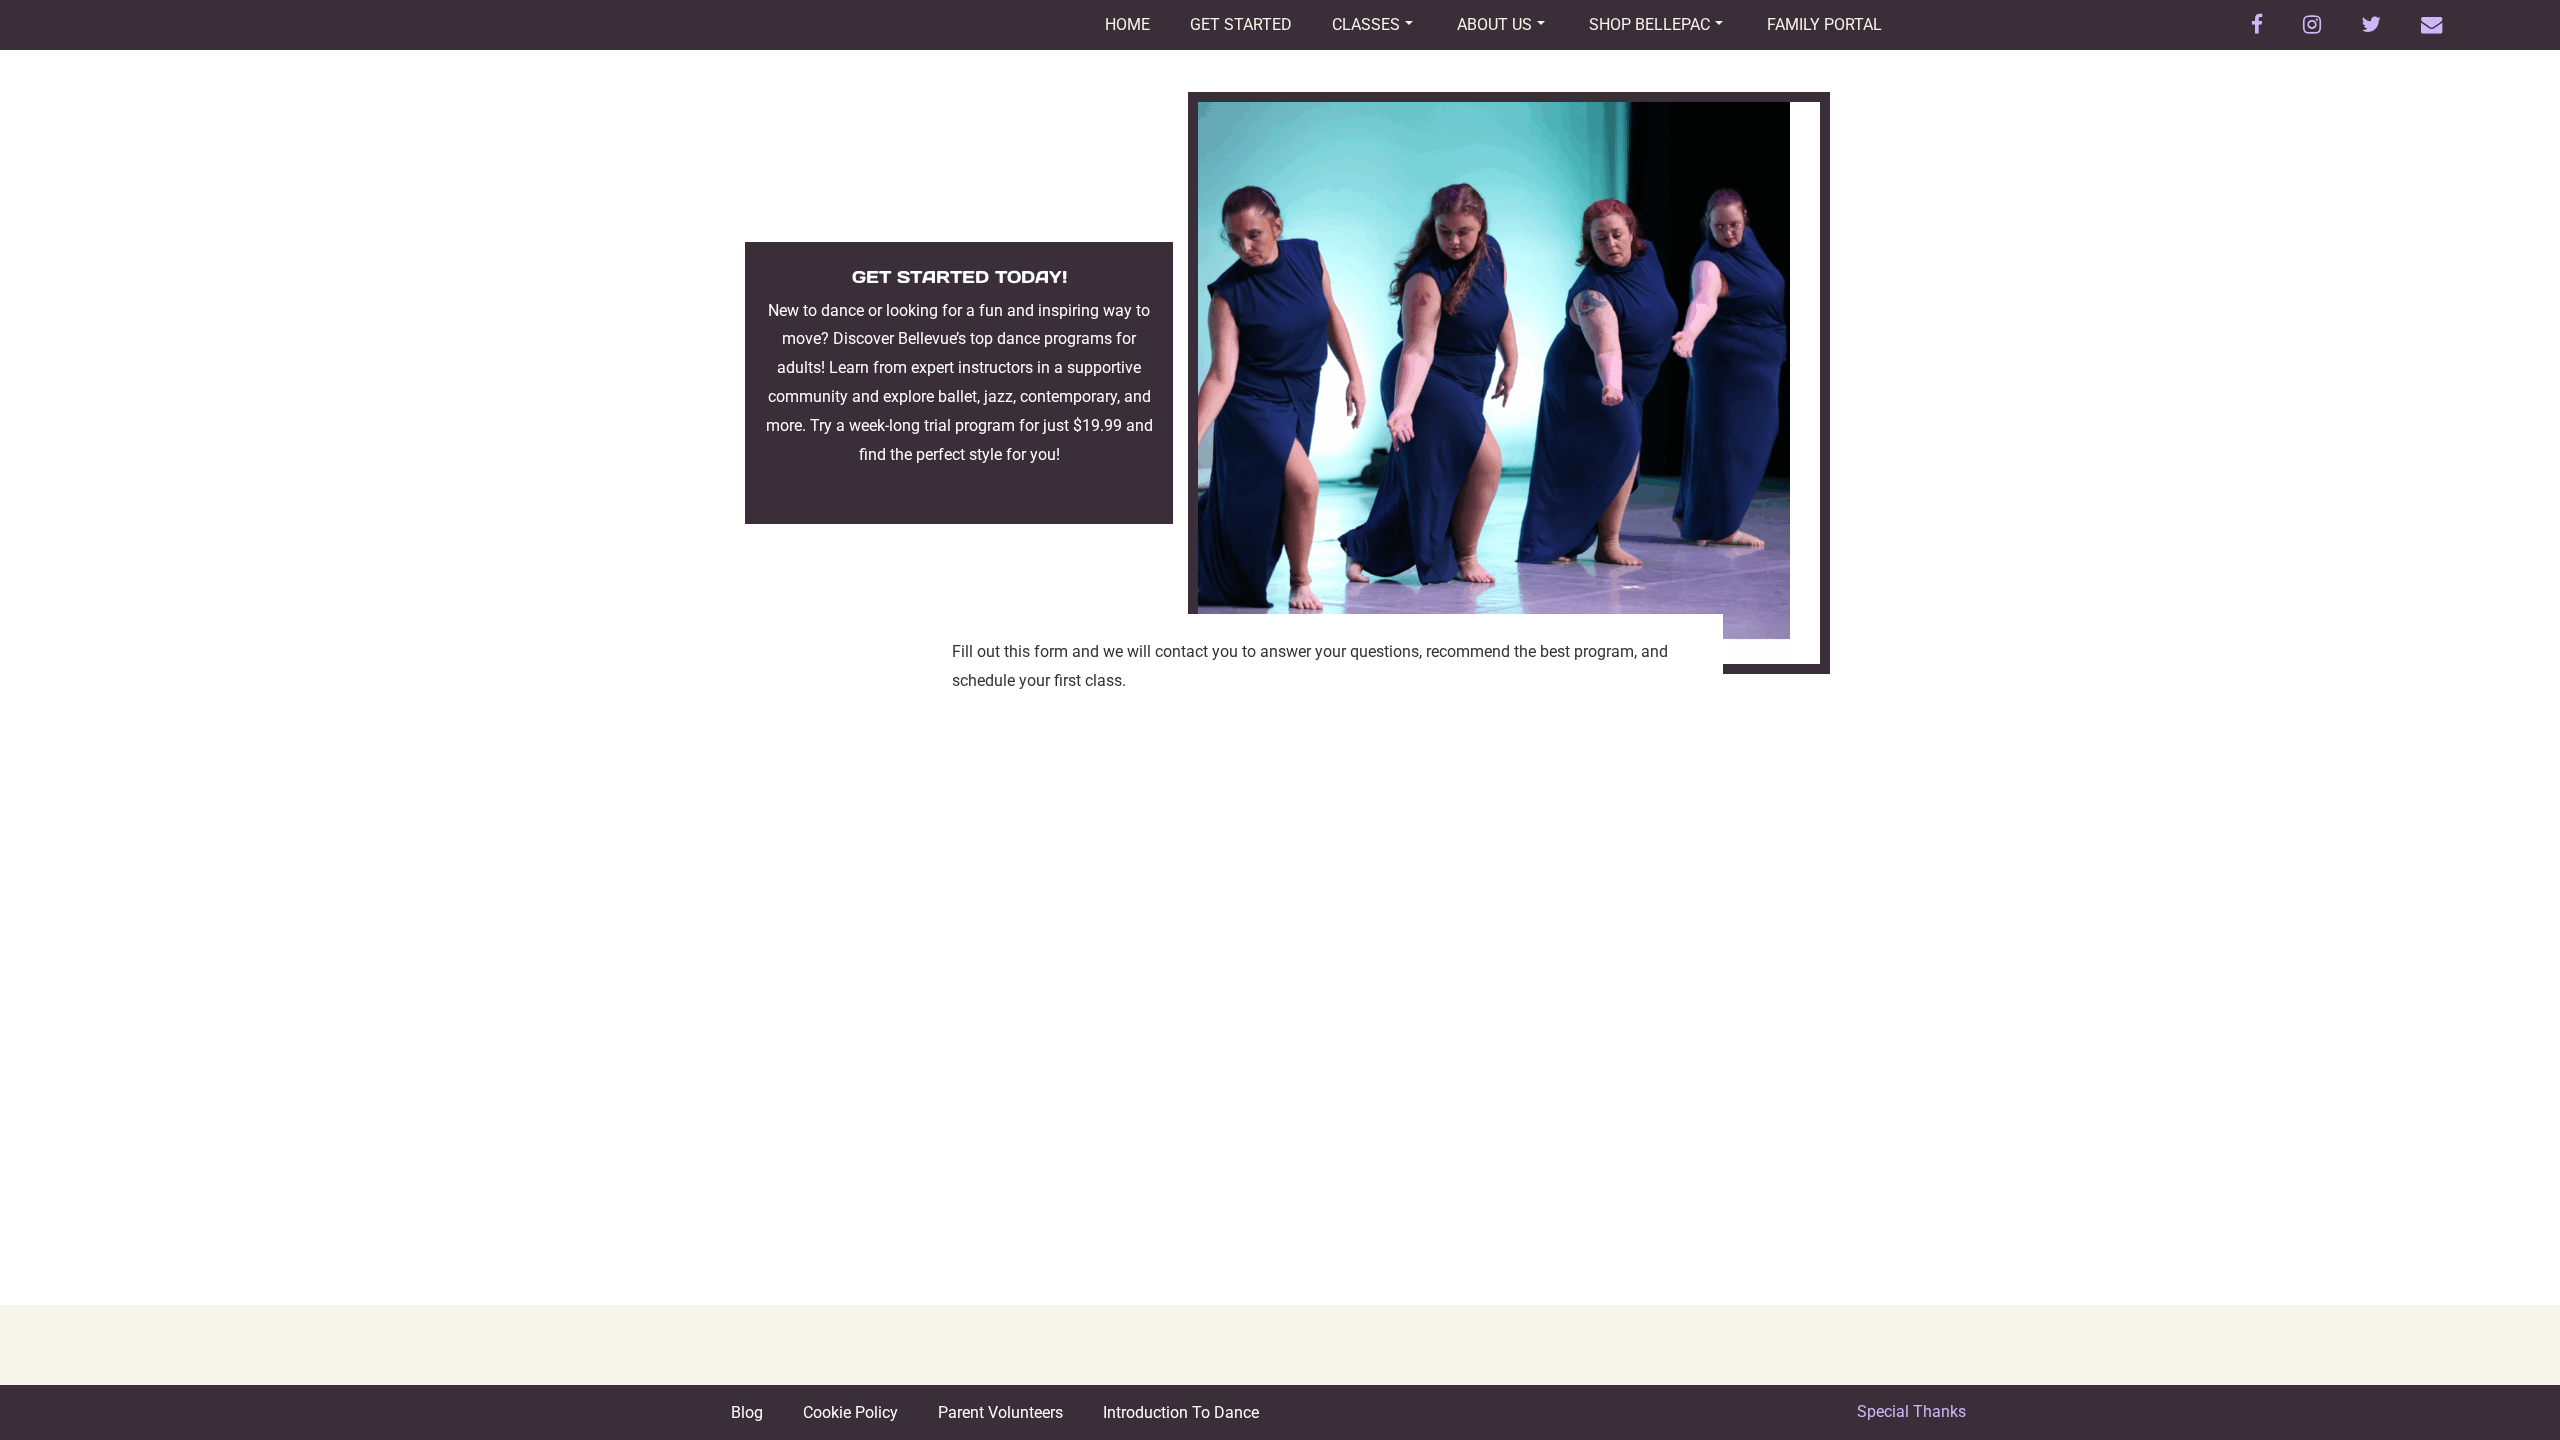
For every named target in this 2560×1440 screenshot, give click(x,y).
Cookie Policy (850, 1412)
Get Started (1241, 24)
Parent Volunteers (1000, 1412)
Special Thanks (1911, 1411)
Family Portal (1824, 24)
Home (1127, 24)
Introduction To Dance (1181, 1412)
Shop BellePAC (1649, 24)
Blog (747, 1412)
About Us (1494, 24)
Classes (1366, 24)
